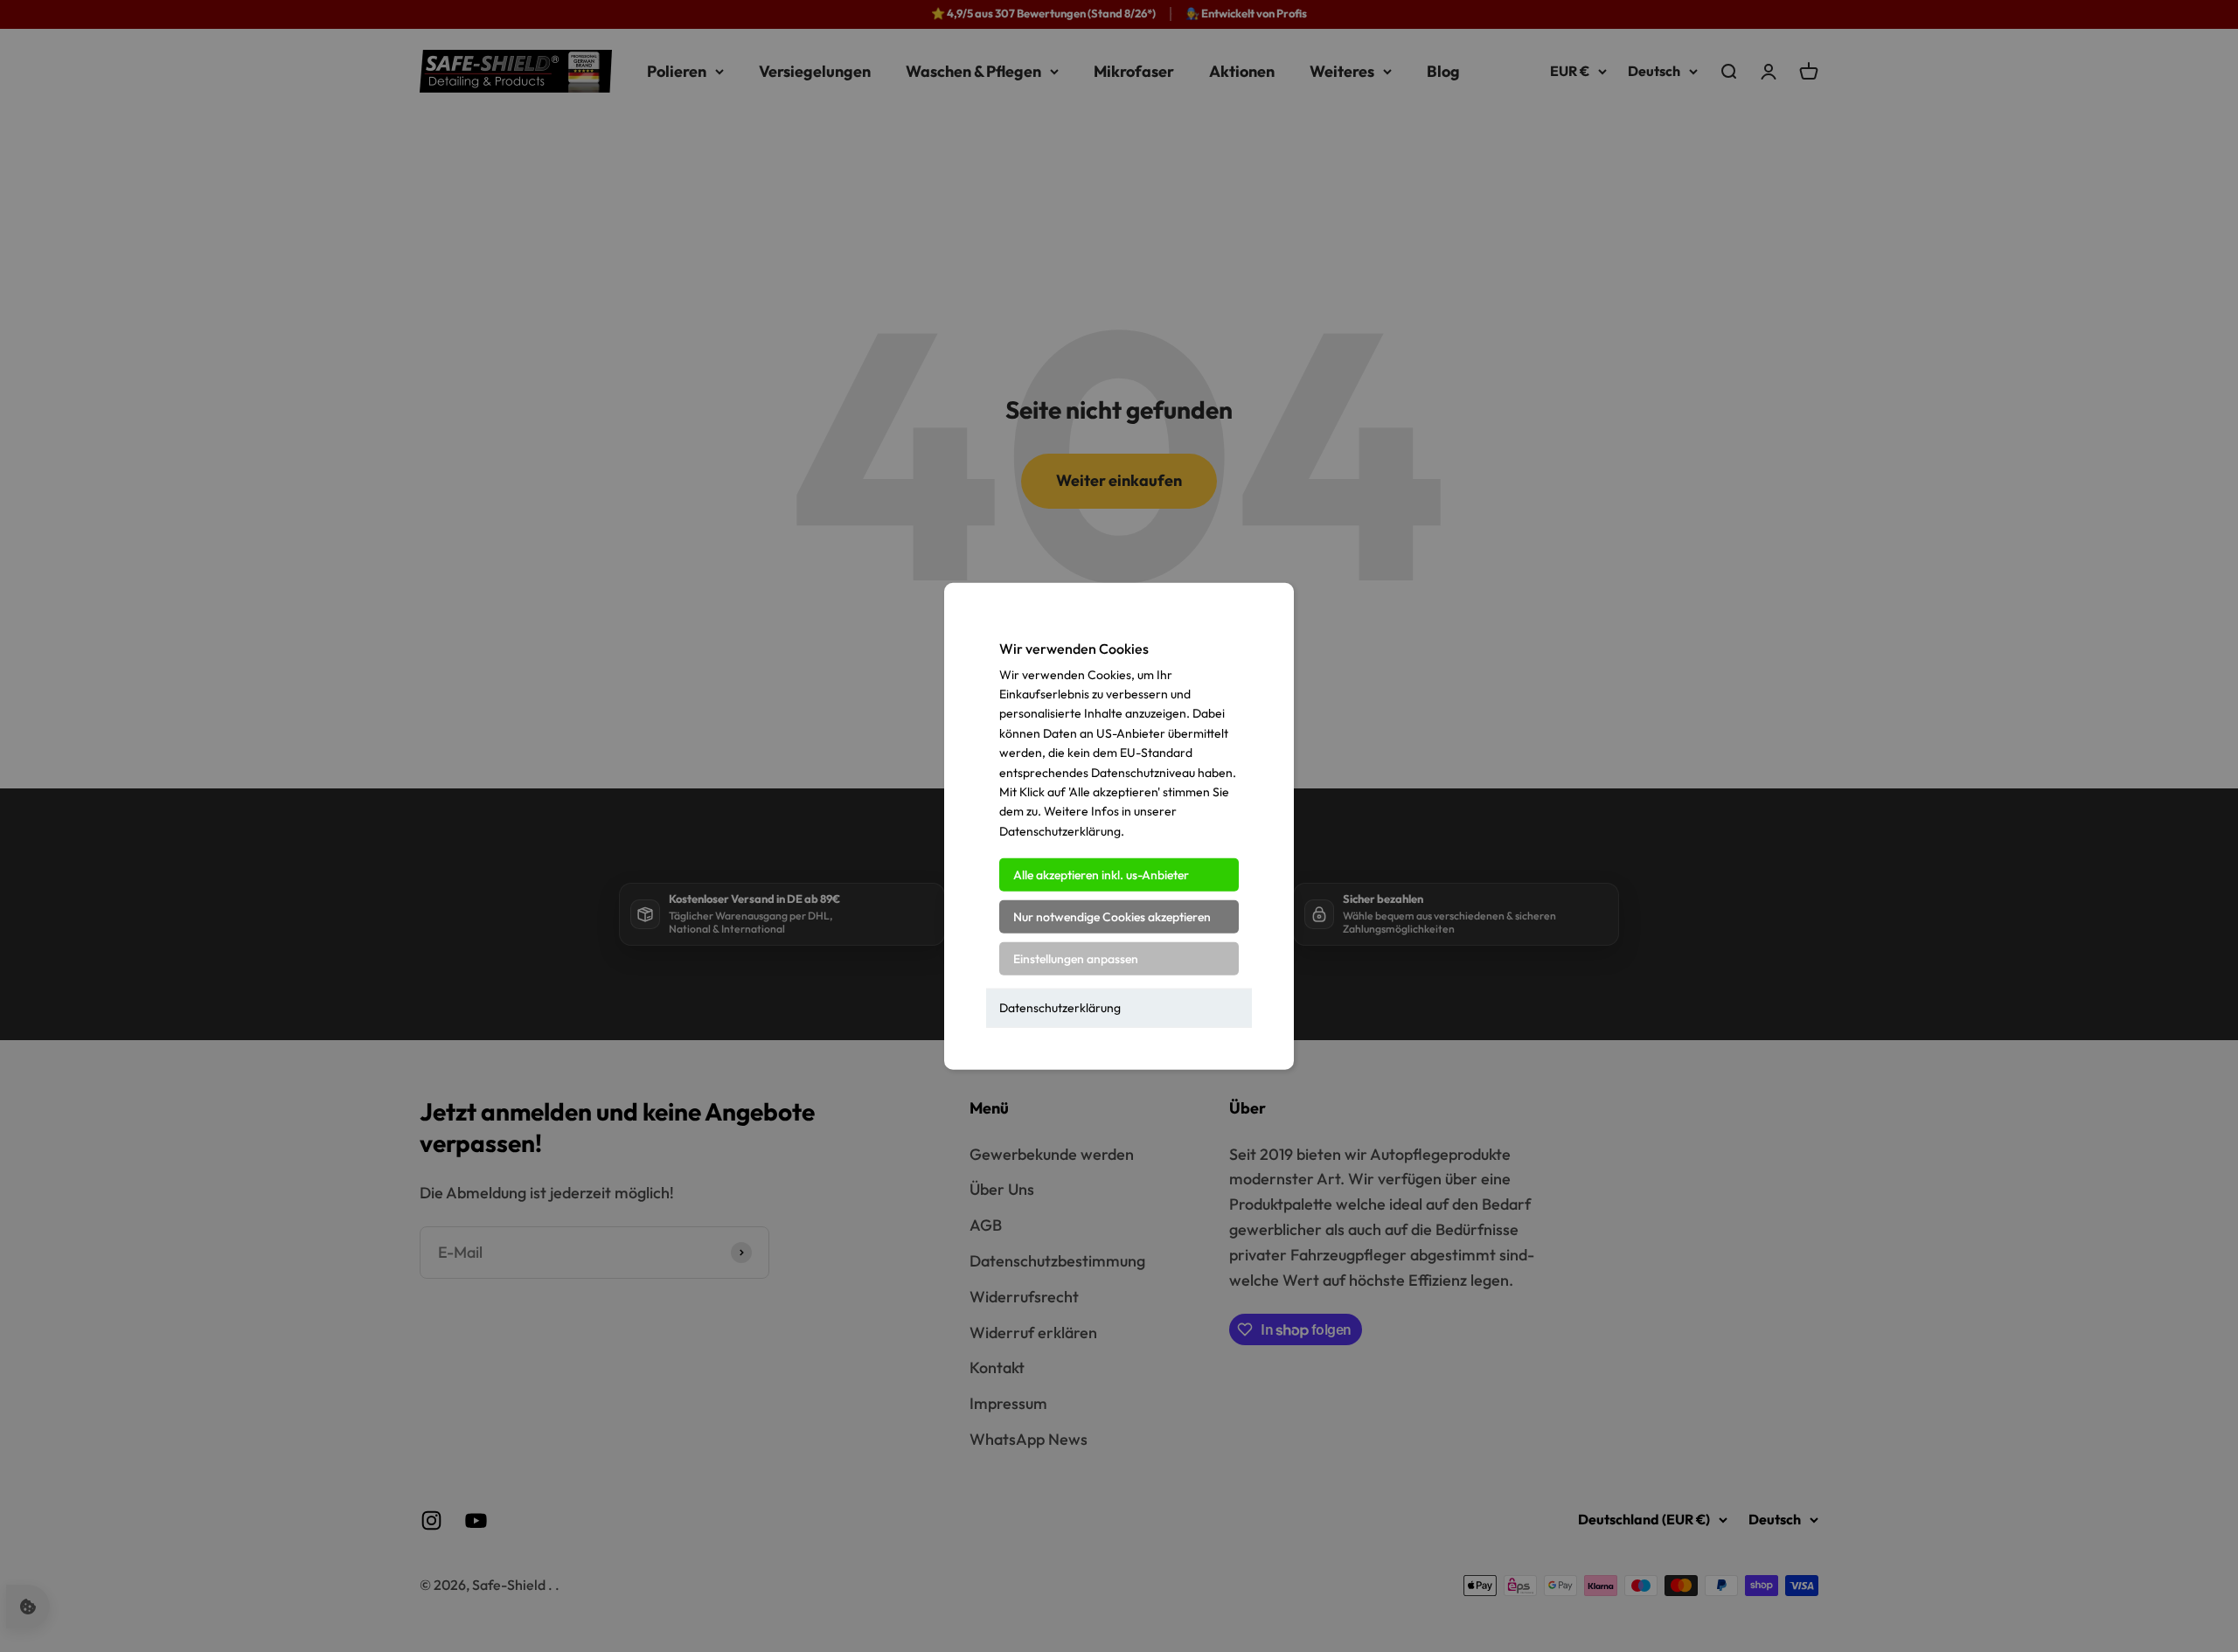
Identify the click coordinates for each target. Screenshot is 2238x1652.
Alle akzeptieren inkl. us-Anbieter (1101, 875)
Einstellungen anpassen (1076, 959)
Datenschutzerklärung (1060, 1008)
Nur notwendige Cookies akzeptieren (1112, 917)
